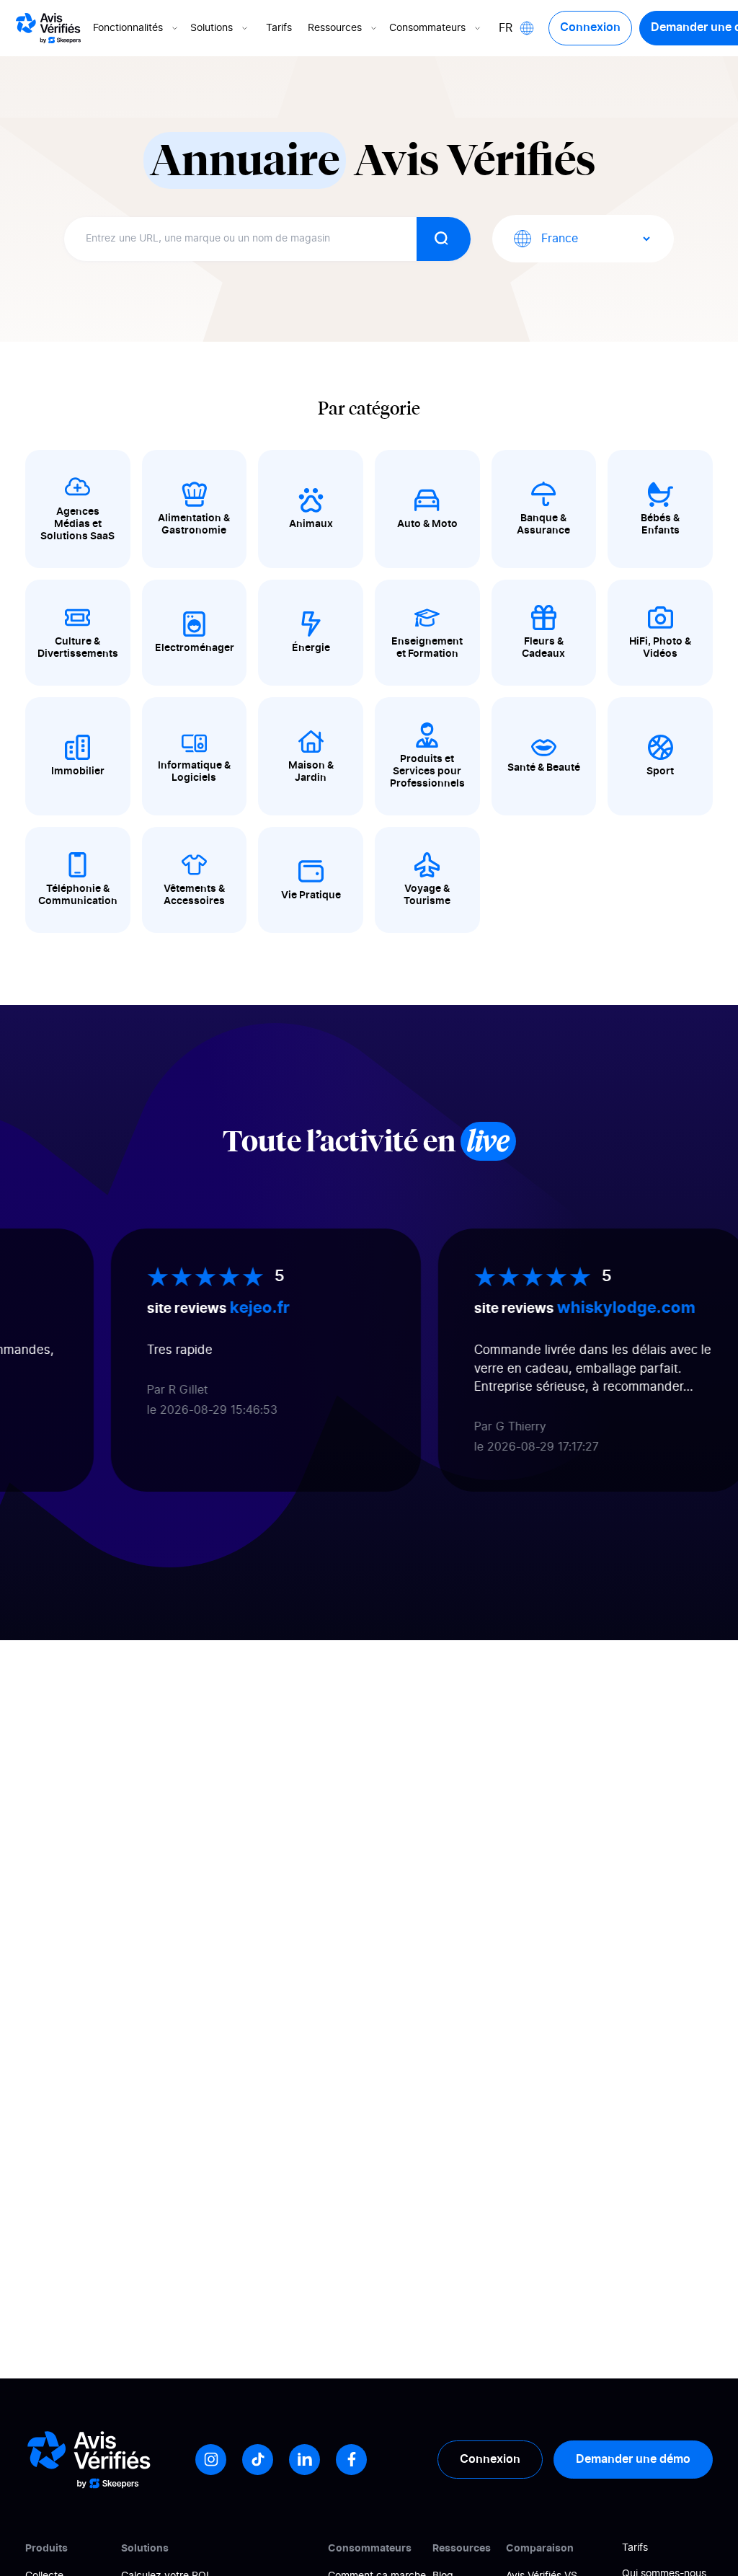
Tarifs (279, 28)
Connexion (590, 27)
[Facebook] (351, 2460)
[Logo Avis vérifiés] (48, 28)
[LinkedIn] (304, 2460)
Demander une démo (633, 2459)
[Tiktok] (258, 2460)
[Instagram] (211, 2460)
